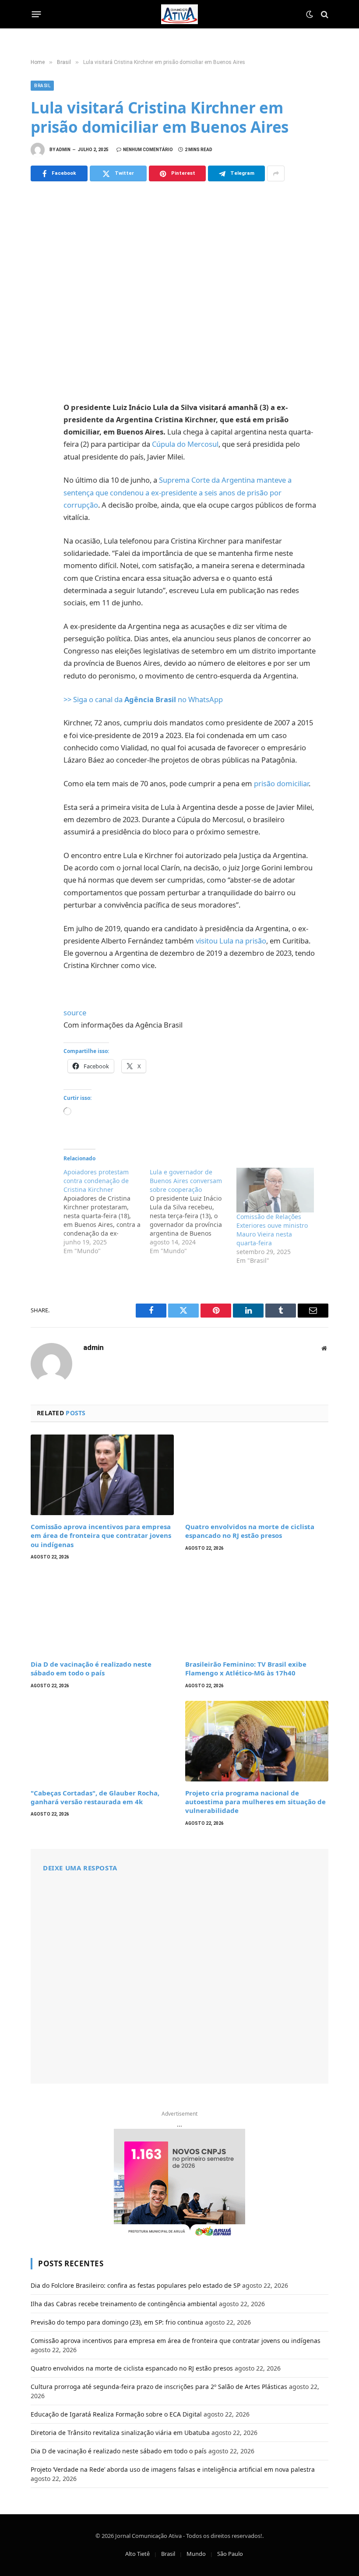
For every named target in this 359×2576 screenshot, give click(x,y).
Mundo (196, 2554)
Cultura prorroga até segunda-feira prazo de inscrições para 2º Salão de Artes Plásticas (159, 2387)
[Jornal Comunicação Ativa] (179, 14)
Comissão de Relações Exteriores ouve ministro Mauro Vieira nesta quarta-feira (272, 1230)
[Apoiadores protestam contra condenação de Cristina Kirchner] (107, 1212)
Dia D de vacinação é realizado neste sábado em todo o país (91, 1668)
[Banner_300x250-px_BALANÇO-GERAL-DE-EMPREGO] (179, 2184)
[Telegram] (39, 507)
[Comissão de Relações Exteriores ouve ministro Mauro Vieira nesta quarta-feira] (275, 1190)
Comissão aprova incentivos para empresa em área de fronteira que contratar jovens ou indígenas (101, 1535)
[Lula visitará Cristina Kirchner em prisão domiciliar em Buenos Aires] (179, 290)
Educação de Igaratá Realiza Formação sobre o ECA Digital (116, 2414)
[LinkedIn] (39, 468)
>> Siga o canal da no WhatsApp (143, 699)
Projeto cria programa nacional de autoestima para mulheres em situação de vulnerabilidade (255, 1802)
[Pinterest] (39, 488)
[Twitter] (39, 449)
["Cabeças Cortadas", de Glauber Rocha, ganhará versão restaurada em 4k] (102, 1741)
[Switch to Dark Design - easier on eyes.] (310, 14)
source (75, 1012)
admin (63, 150)
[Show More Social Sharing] (276, 173)
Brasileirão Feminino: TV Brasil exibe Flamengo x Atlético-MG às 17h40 (246, 1668)
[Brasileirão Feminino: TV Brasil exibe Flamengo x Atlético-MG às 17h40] (257, 1612)
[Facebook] (39, 430)
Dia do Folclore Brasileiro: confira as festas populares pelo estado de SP (136, 2285)
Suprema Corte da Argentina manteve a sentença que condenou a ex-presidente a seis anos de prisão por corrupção (178, 492)
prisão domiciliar (281, 783)
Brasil (42, 86)
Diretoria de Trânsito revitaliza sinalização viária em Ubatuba (120, 2433)
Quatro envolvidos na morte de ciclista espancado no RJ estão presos (250, 1531)
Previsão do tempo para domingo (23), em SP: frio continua (117, 2322)
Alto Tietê (137, 2554)
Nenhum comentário (148, 150)
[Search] (324, 14)
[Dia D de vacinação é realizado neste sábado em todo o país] (102, 1612)
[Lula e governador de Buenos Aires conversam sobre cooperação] (193, 1212)
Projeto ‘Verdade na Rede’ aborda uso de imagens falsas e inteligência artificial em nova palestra (173, 2469)
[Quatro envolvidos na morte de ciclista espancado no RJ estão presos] (257, 1475)
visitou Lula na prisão (231, 941)
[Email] (39, 526)
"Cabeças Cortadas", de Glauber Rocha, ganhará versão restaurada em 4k (95, 1797)
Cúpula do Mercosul (185, 444)
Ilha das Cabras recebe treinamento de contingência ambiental (124, 2304)
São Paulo (230, 2554)
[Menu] (37, 14)
